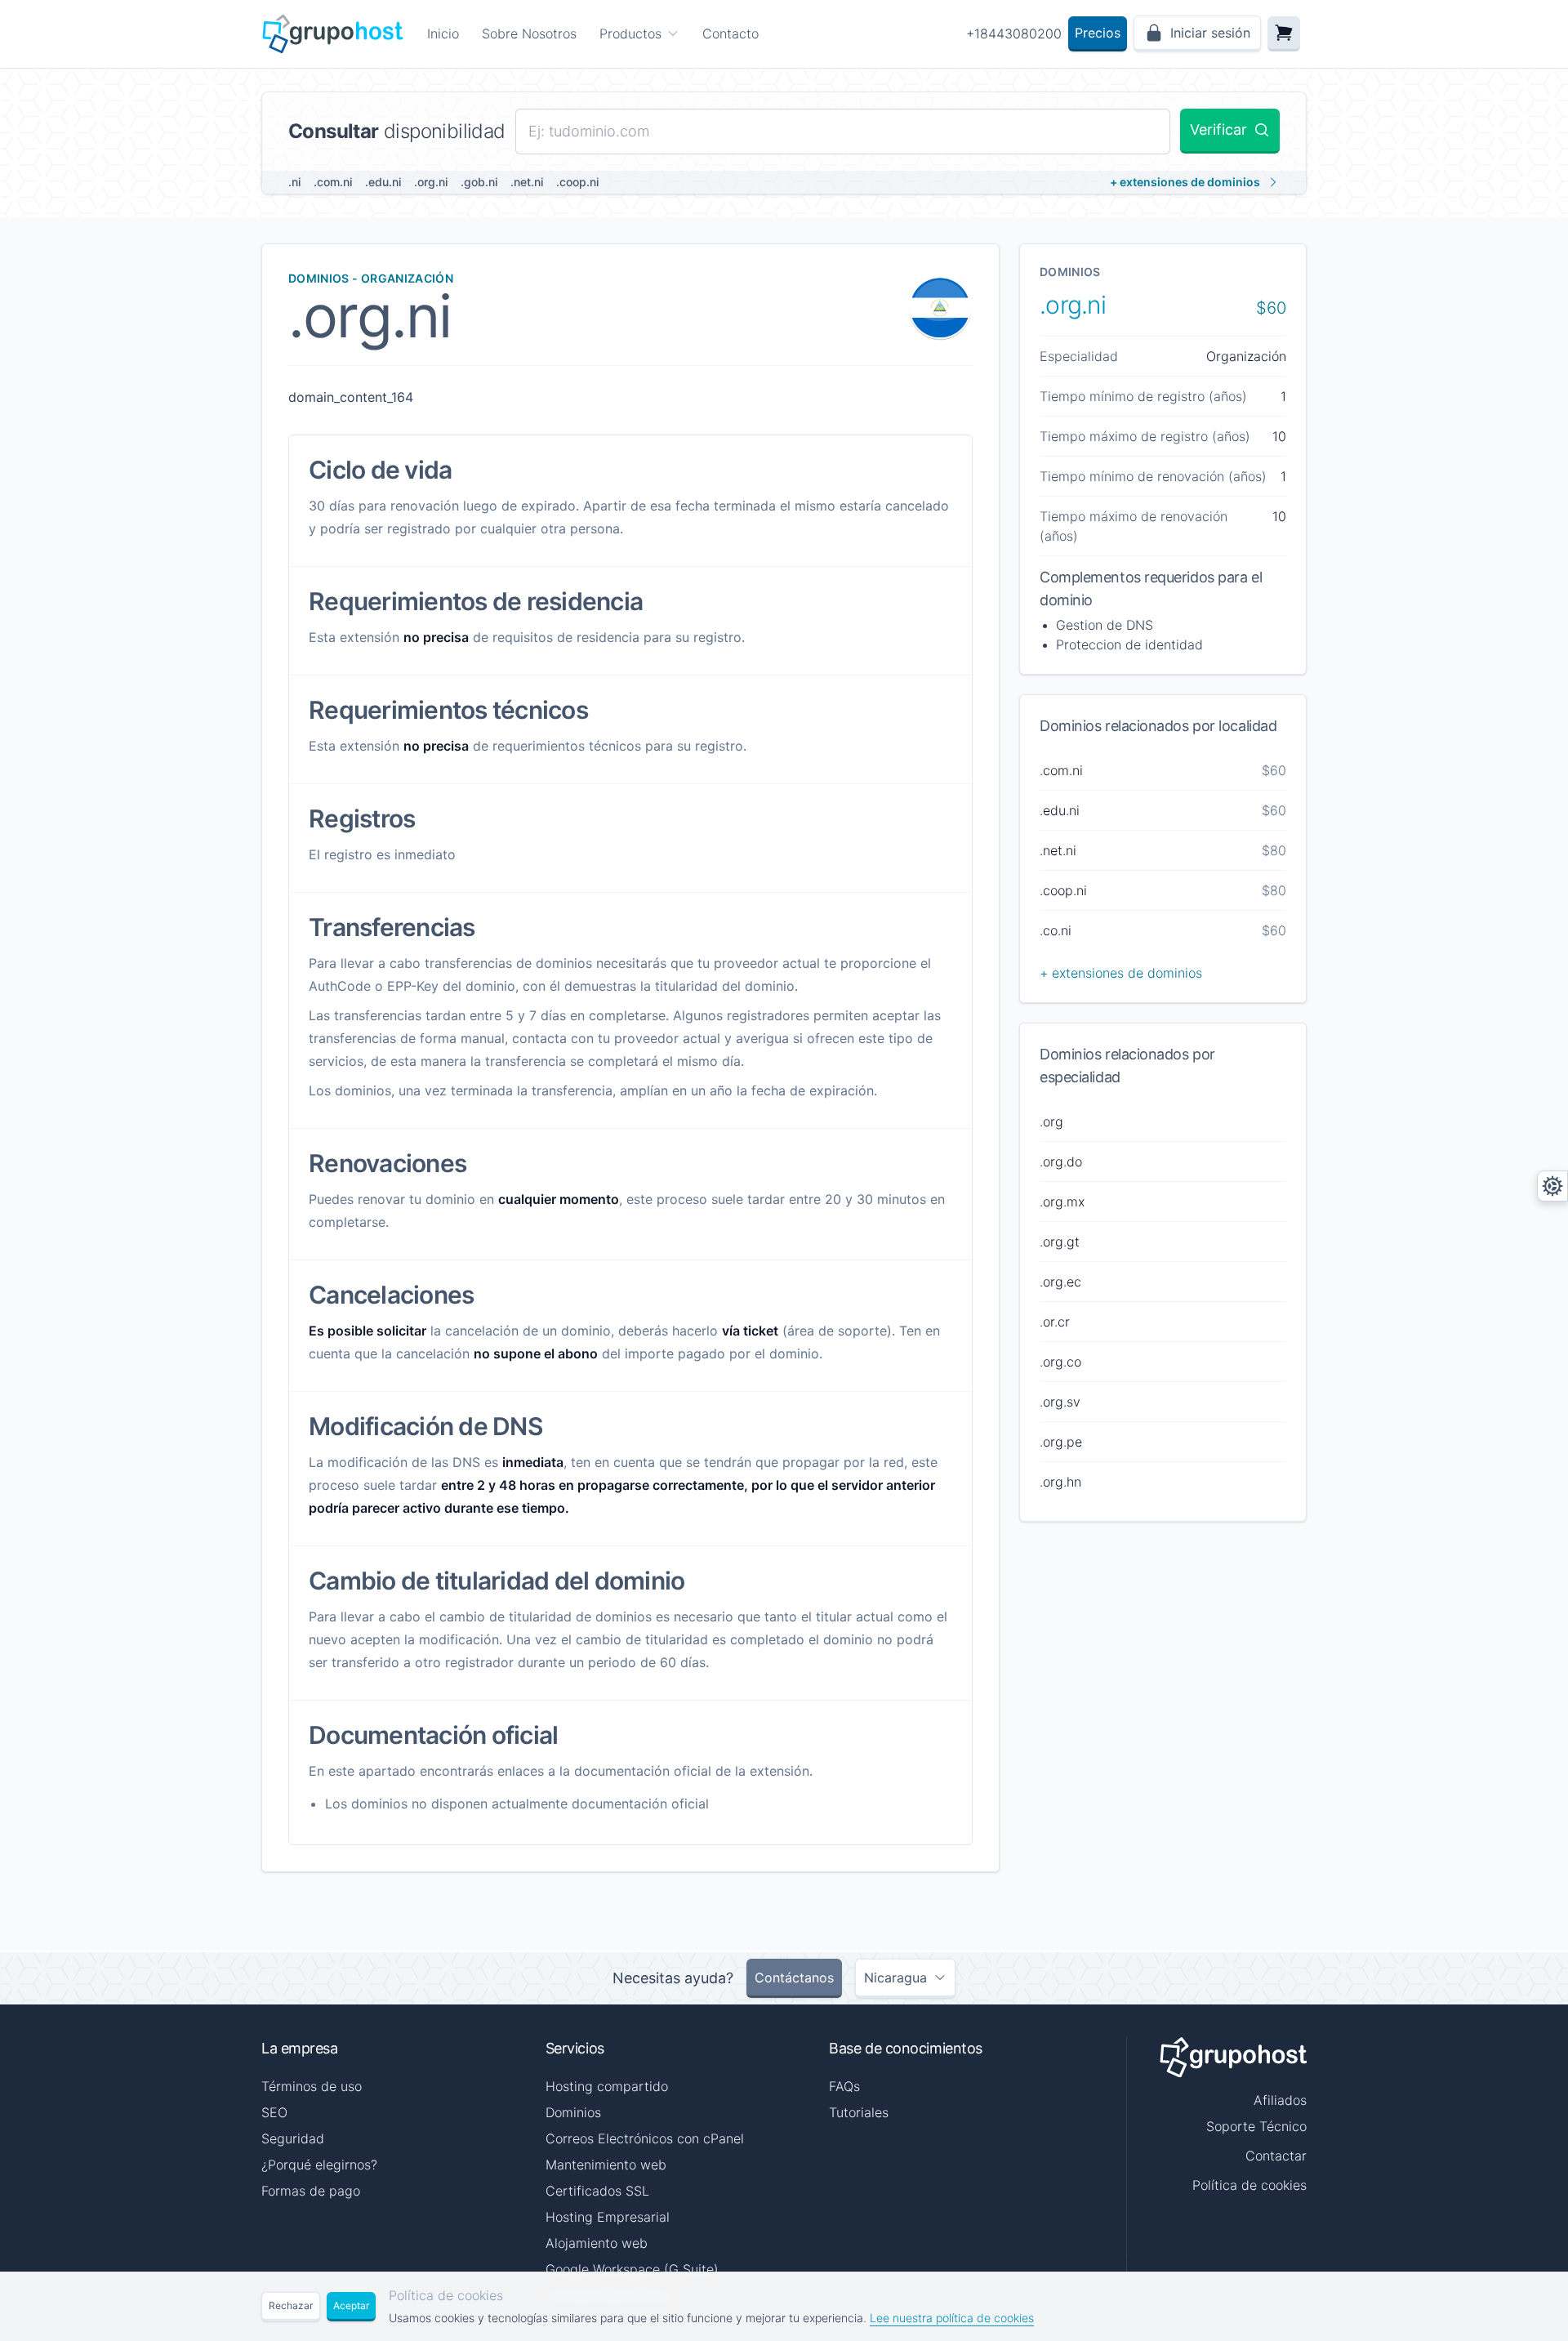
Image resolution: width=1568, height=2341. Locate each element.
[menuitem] (639, 33)
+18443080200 (1014, 33)
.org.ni (431, 182)
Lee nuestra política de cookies (952, 2318)
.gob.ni (479, 182)
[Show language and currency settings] (1552, 1186)
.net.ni (527, 182)
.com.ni (333, 182)
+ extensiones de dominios (1185, 182)
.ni (294, 182)
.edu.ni (383, 182)
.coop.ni (577, 182)
